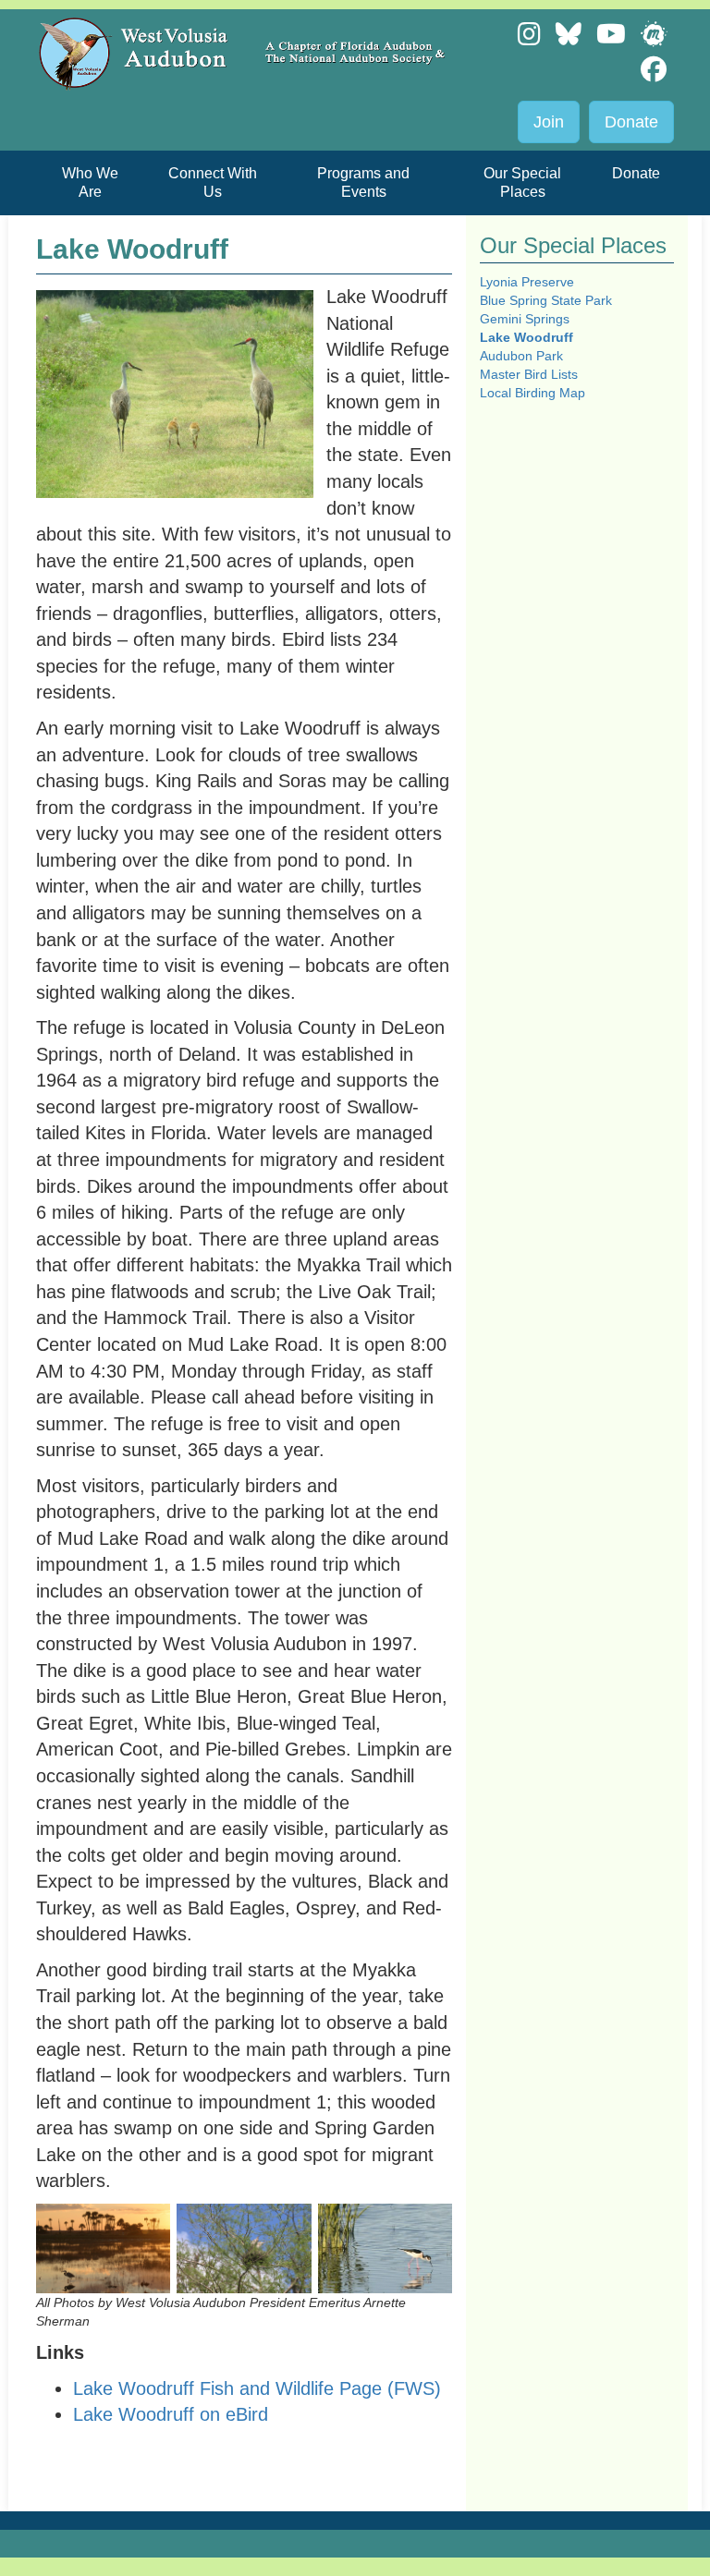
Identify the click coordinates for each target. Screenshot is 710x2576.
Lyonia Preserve (527, 282)
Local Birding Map (532, 393)
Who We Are (90, 182)
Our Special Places (522, 182)
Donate (631, 122)
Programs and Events (363, 182)
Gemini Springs (525, 319)
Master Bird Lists (529, 374)
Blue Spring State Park (546, 300)
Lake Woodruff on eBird (171, 2414)
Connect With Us (213, 182)
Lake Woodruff (526, 337)
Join (549, 122)
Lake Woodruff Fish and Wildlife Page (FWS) (257, 2388)
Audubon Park (521, 356)
